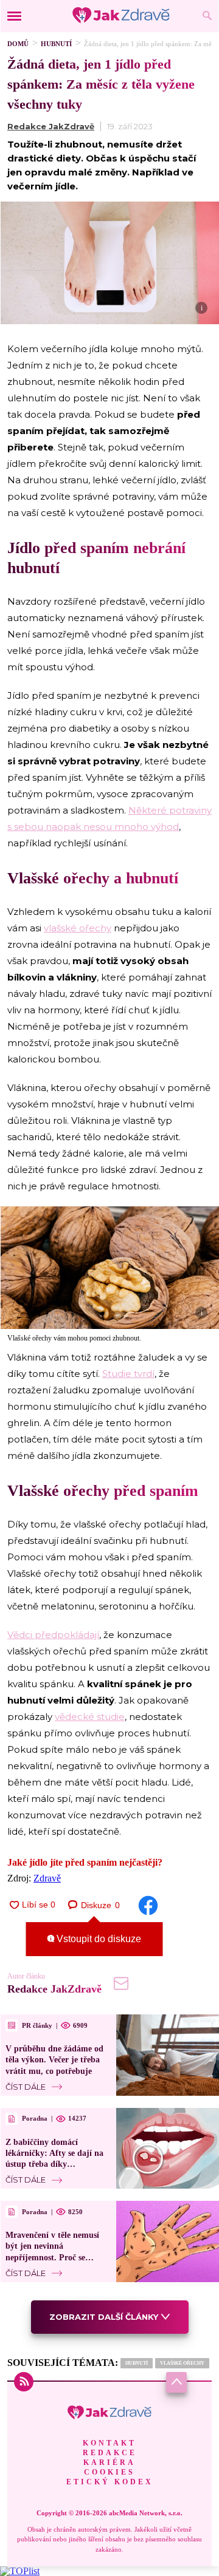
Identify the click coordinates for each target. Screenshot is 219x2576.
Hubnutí (56, 44)
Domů (18, 44)
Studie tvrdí (128, 1374)
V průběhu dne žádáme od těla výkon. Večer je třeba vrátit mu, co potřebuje (54, 2060)
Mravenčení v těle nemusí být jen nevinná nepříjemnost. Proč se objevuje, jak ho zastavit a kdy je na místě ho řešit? (54, 2257)
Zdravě (47, 1878)
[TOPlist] (20, 2571)
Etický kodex (110, 2482)
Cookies (109, 2472)
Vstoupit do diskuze (98, 1939)
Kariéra (109, 2462)
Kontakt (109, 2443)
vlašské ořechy (78, 928)
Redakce (110, 2453)
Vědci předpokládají (53, 1635)
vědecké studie (90, 1717)
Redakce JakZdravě (51, 126)
